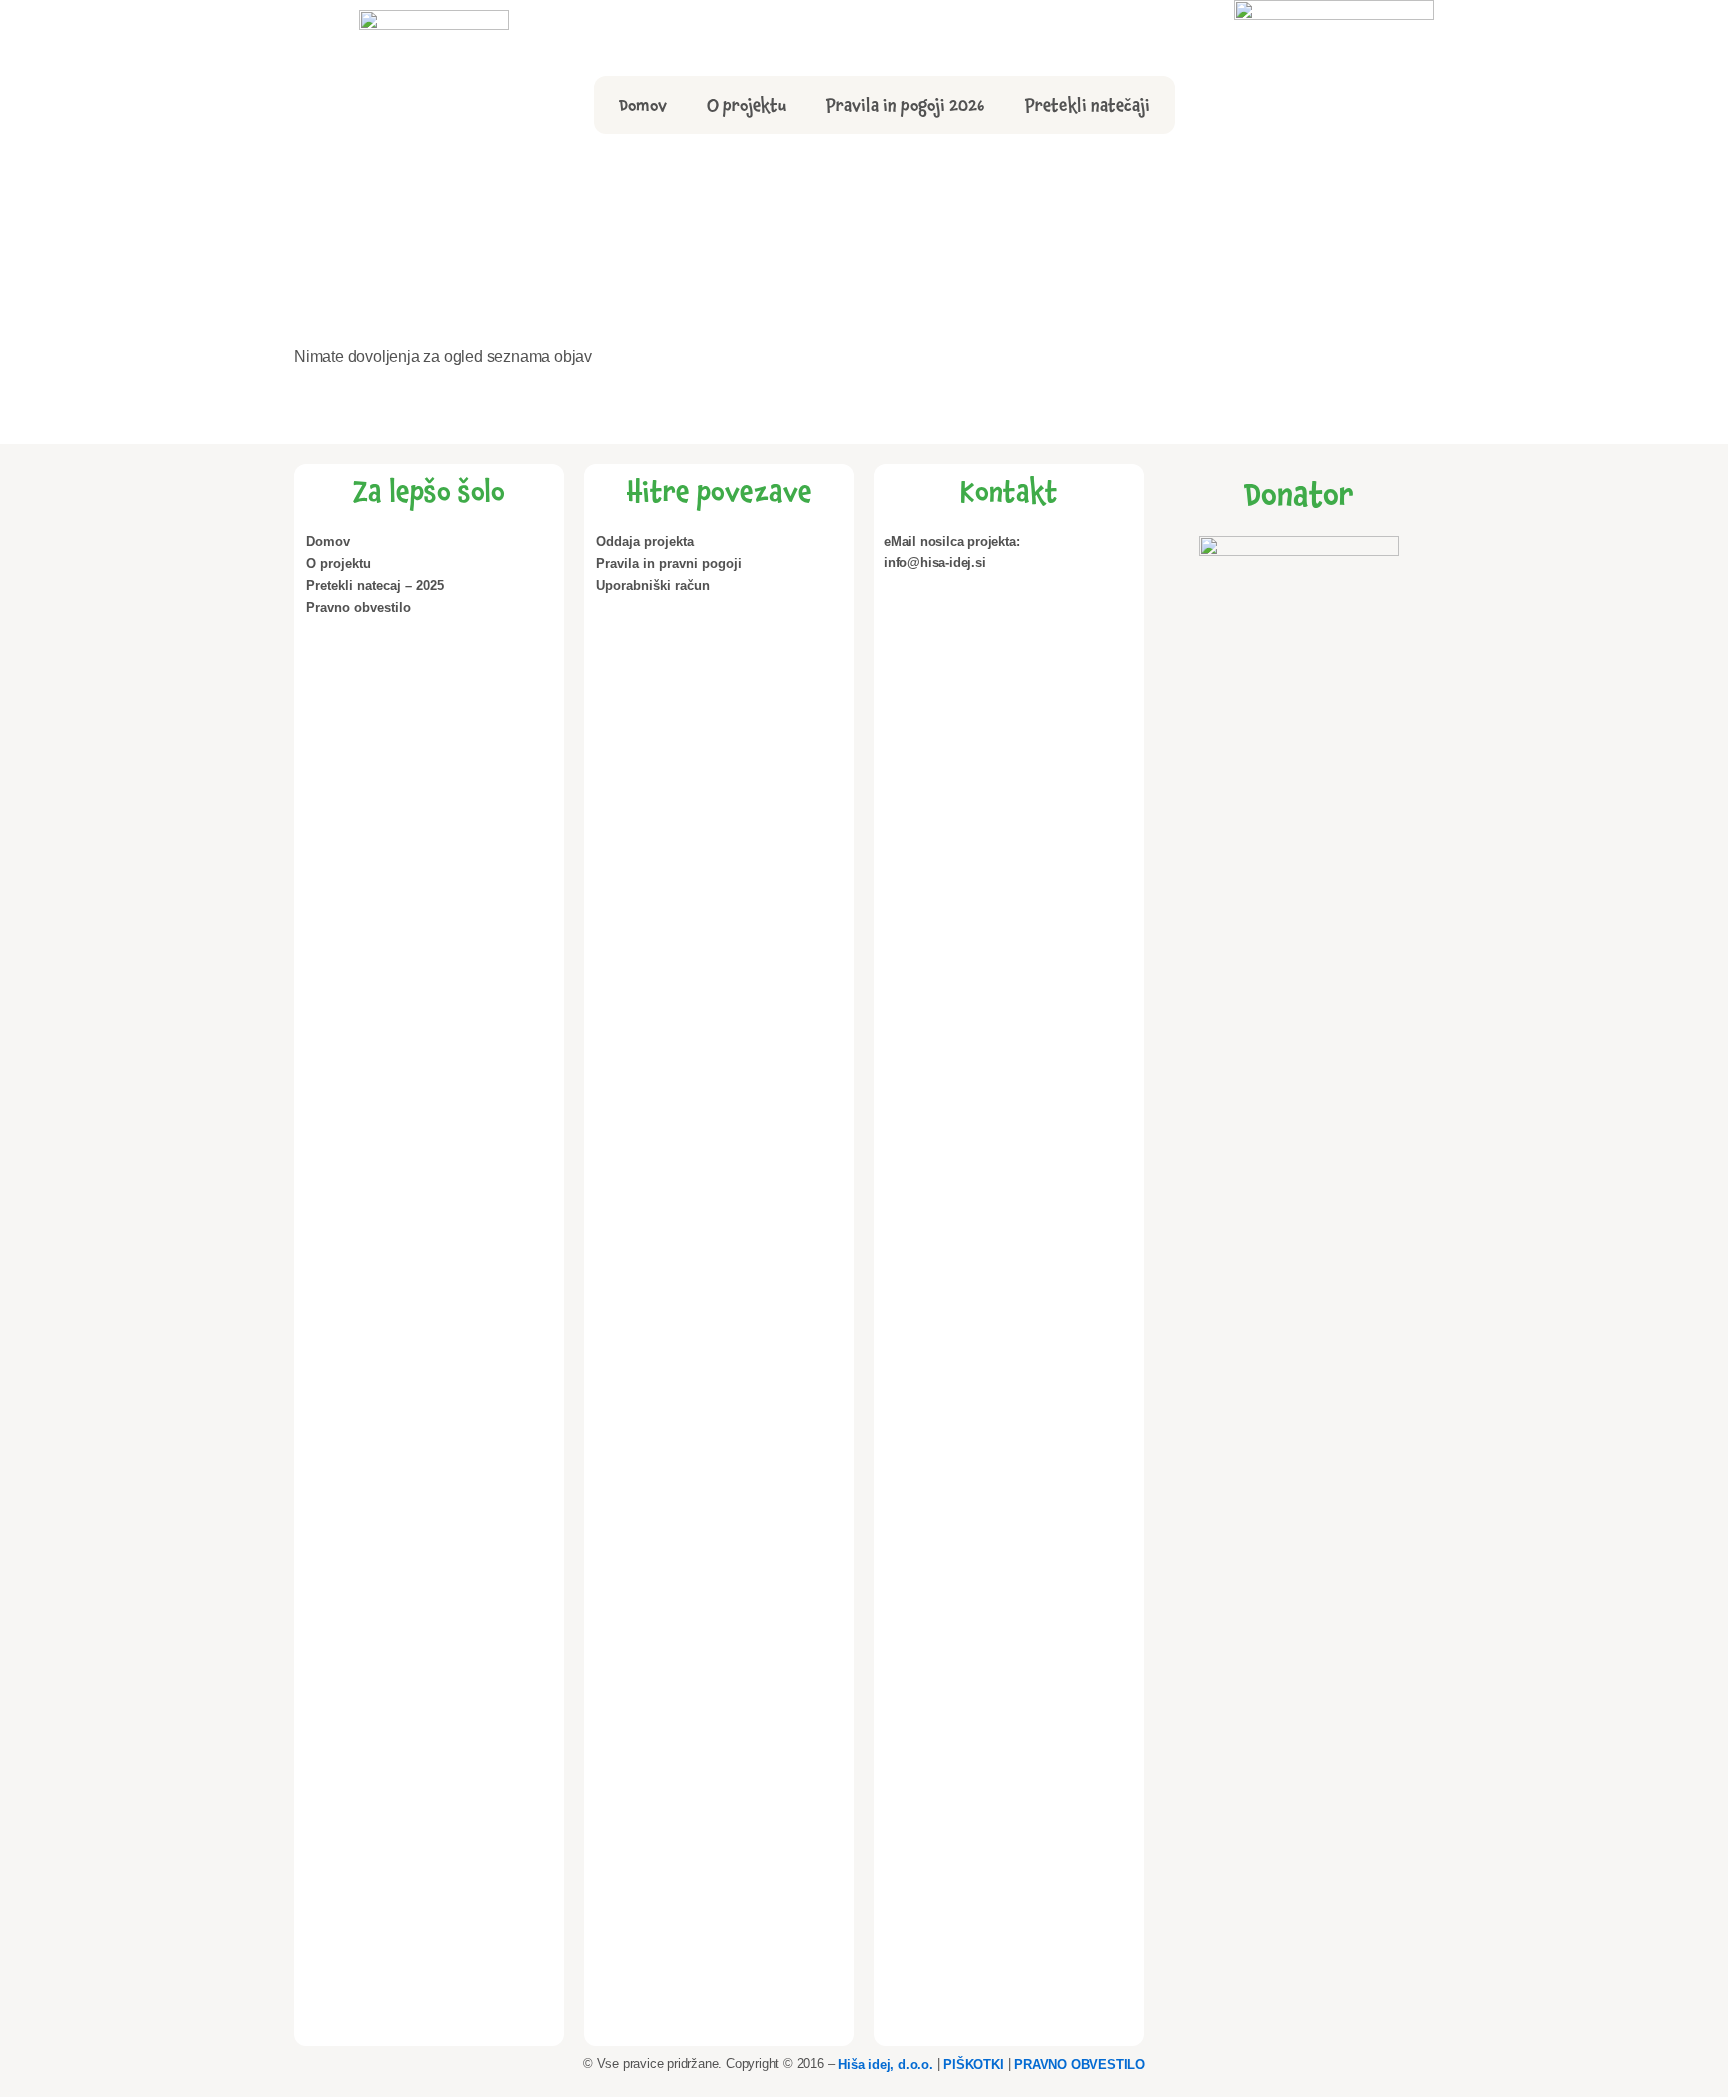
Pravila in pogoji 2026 (905, 105)
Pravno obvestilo (358, 607)
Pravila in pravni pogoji (669, 563)
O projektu (746, 105)
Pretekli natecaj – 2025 (375, 585)
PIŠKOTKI (973, 2063)
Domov (643, 105)
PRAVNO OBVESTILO (1079, 2063)
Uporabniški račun (653, 585)
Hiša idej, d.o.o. (885, 2063)
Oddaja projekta (645, 541)
